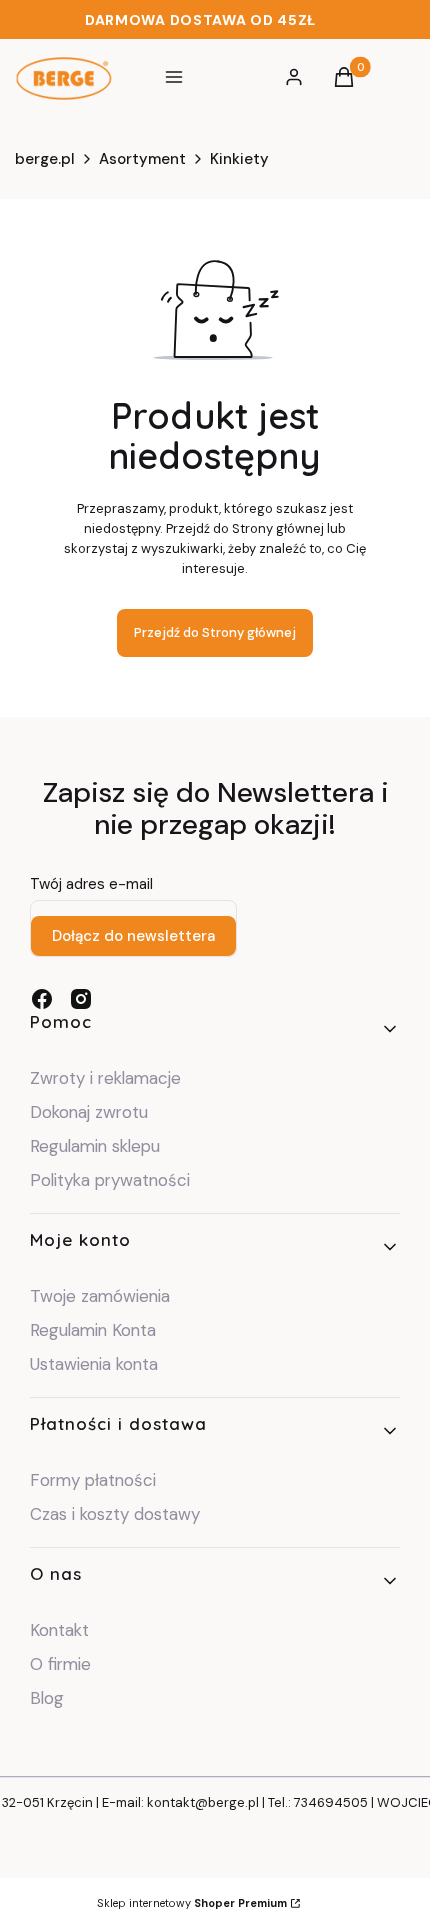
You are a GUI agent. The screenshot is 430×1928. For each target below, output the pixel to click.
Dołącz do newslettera (133, 936)
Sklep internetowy (192, 1903)
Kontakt (59, 1630)
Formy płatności (93, 1480)
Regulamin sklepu (95, 1146)
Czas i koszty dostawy (115, 1514)
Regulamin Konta (93, 1330)
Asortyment (142, 159)
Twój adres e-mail (91, 884)
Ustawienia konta (94, 1364)
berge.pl (45, 159)
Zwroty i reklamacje (105, 1078)
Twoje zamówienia (100, 1296)
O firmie (60, 1664)
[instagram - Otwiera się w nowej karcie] (81, 999)
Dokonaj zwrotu (91, 1112)
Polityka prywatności (110, 1180)
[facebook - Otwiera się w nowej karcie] (42, 999)
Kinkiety (239, 159)
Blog (47, 1698)
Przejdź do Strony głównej (215, 632)
